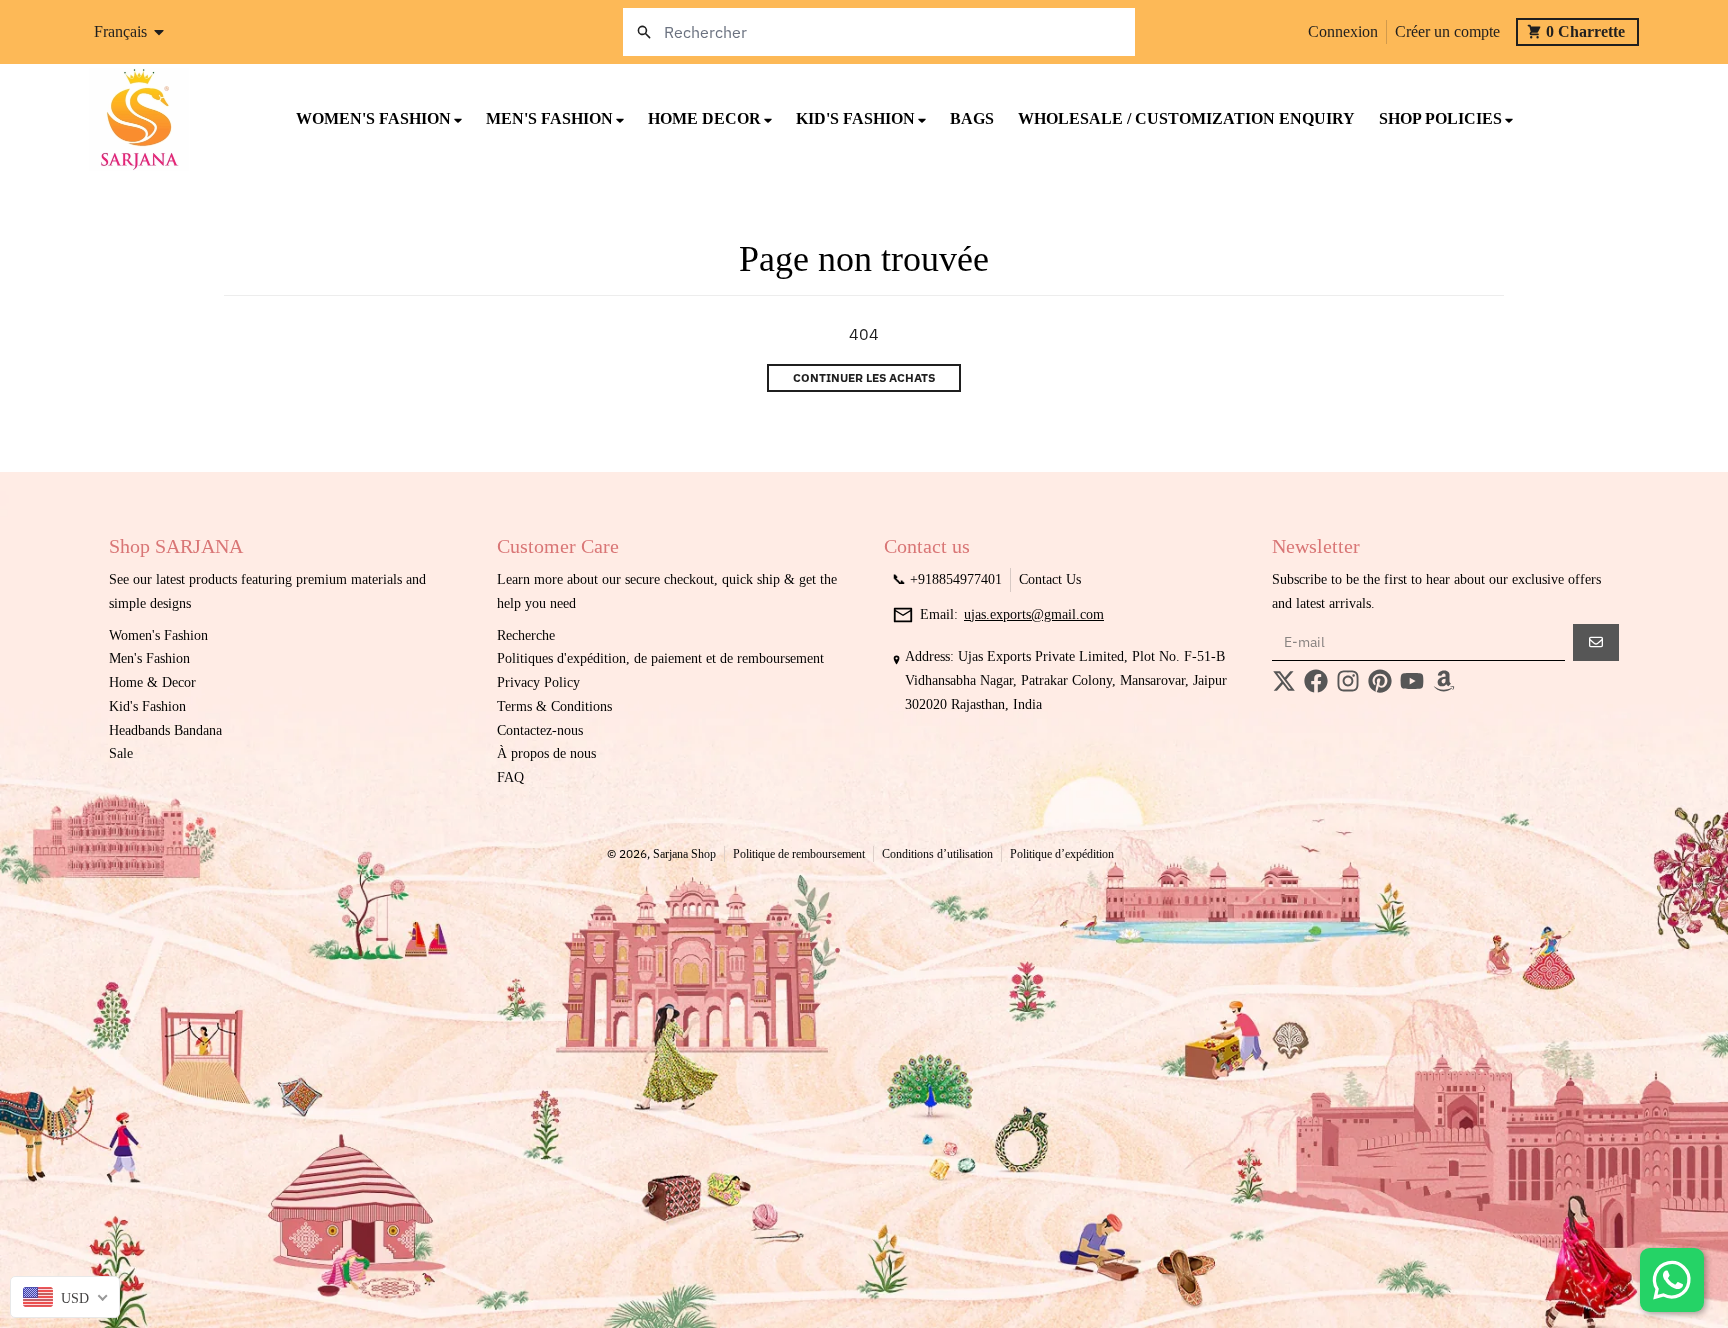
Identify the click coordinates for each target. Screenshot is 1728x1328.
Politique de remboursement (799, 854)
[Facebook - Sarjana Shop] (1316, 681)
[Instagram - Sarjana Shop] (1348, 681)
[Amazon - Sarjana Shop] (1444, 681)
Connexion (1343, 31)
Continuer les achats (864, 377)
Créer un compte (1447, 31)
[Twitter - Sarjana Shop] (1284, 681)
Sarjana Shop (684, 854)
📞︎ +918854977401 (947, 579)
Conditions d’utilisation (937, 854)
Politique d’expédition (1062, 854)
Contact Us (1050, 579)
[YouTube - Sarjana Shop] (1412, 681)
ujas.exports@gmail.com (1034, 614)
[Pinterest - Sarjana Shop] (1380, 681)
